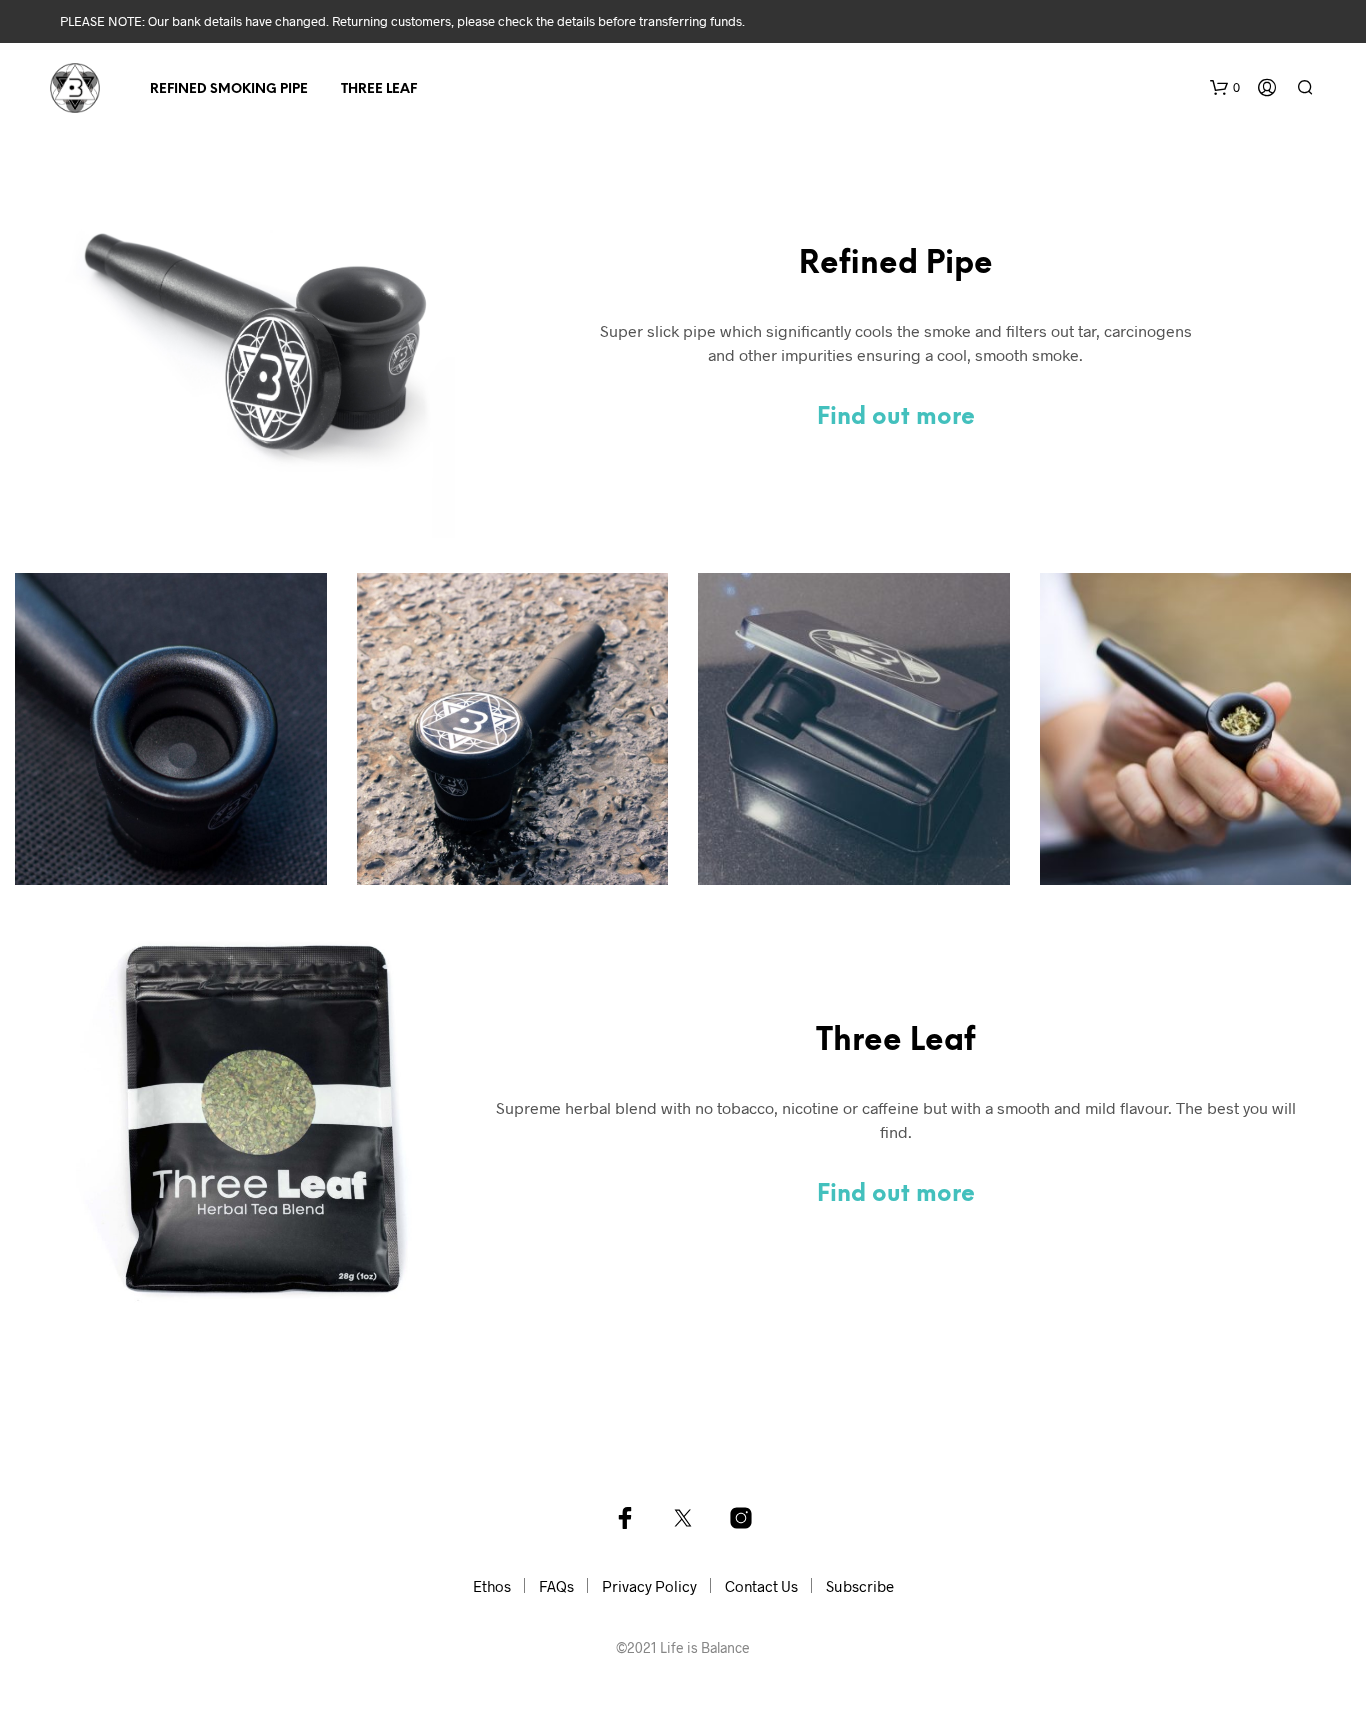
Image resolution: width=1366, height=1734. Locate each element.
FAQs (556, 1586)
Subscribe (860, 1586)
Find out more (896, 418)
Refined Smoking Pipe (229, 89)
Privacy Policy (649, 1586)
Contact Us (761, 1586)
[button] (1225, 88)
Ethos (492, 1586)
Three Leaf (379, 89)
